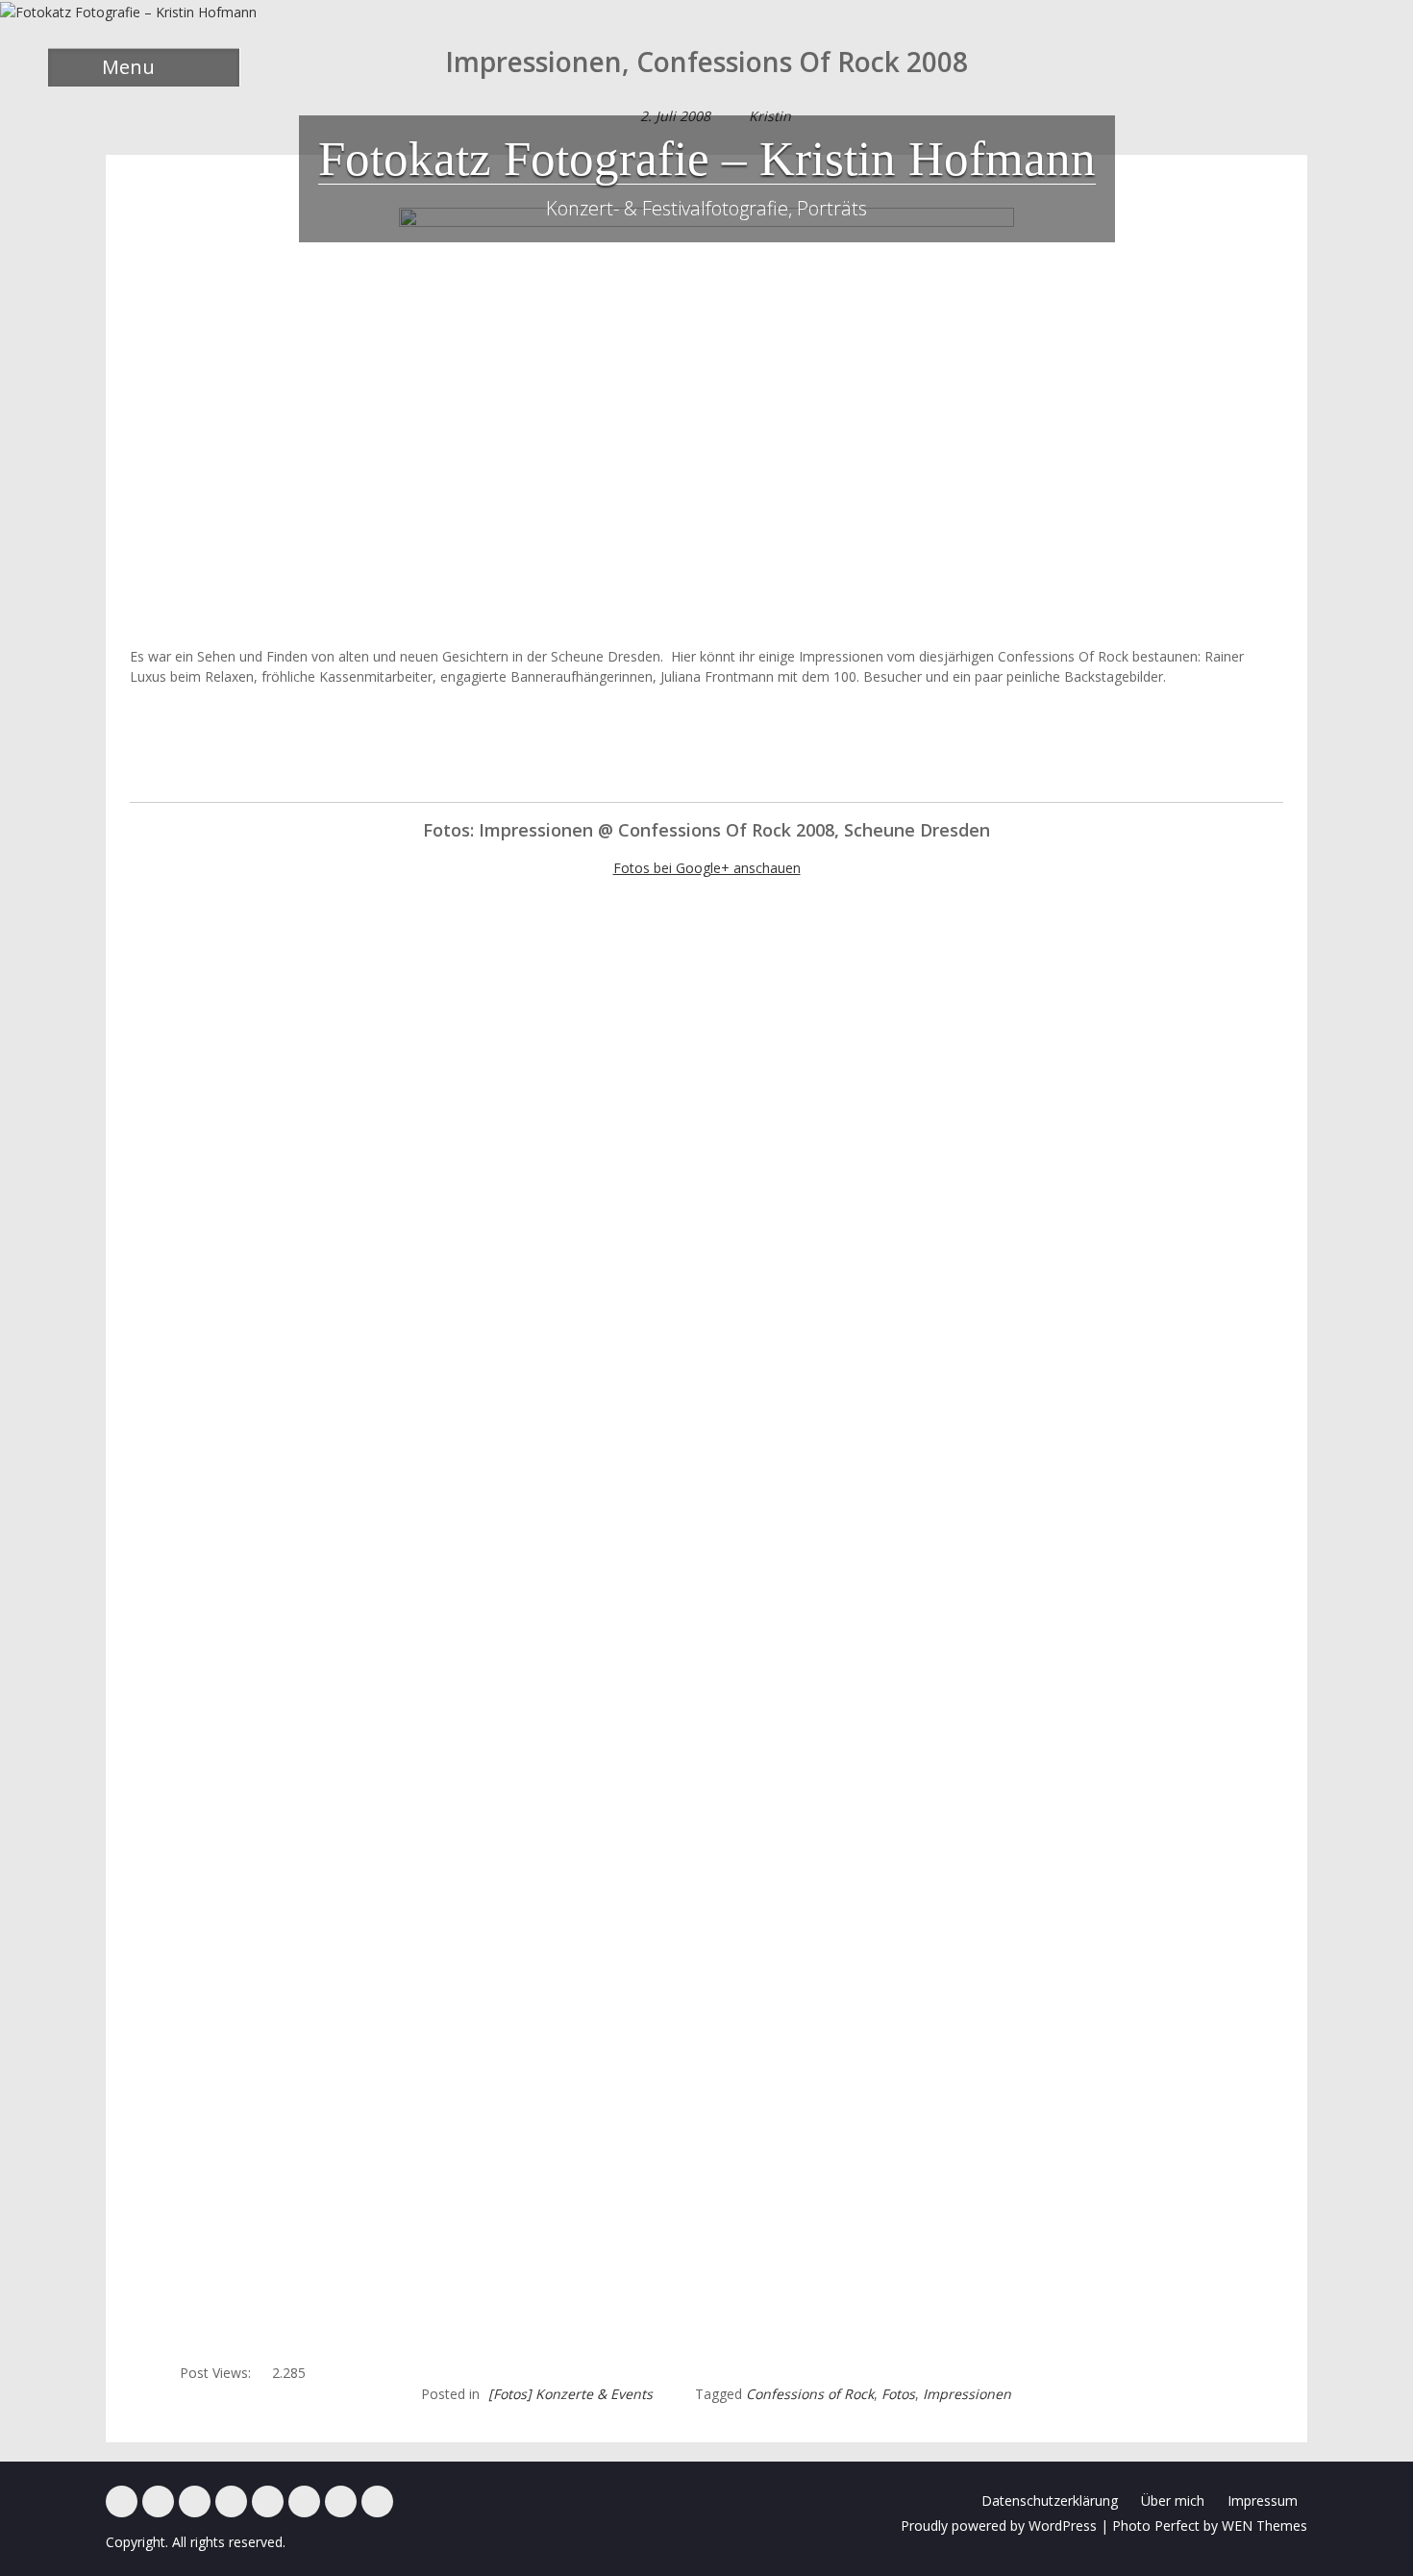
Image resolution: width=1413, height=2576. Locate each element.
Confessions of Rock (810, 2394)
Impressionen (967, 2394)
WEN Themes (1264, 2526)
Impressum (1263, 2501)
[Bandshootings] (231, 2501)
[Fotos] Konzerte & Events (570, 2394)
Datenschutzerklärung (1050, 2501)
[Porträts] (268, 2501)
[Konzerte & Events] (122, 2501)
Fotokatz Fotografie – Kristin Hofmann (707, 159)
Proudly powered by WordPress (999, 2526)
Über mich (1173, 2501)
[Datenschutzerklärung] (377, 2501)
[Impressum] (341, 2501)
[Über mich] (304, 2501)
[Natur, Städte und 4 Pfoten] (158, 2501)
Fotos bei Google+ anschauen (707, 868)
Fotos (898, 2394)
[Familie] (195, 2501)
